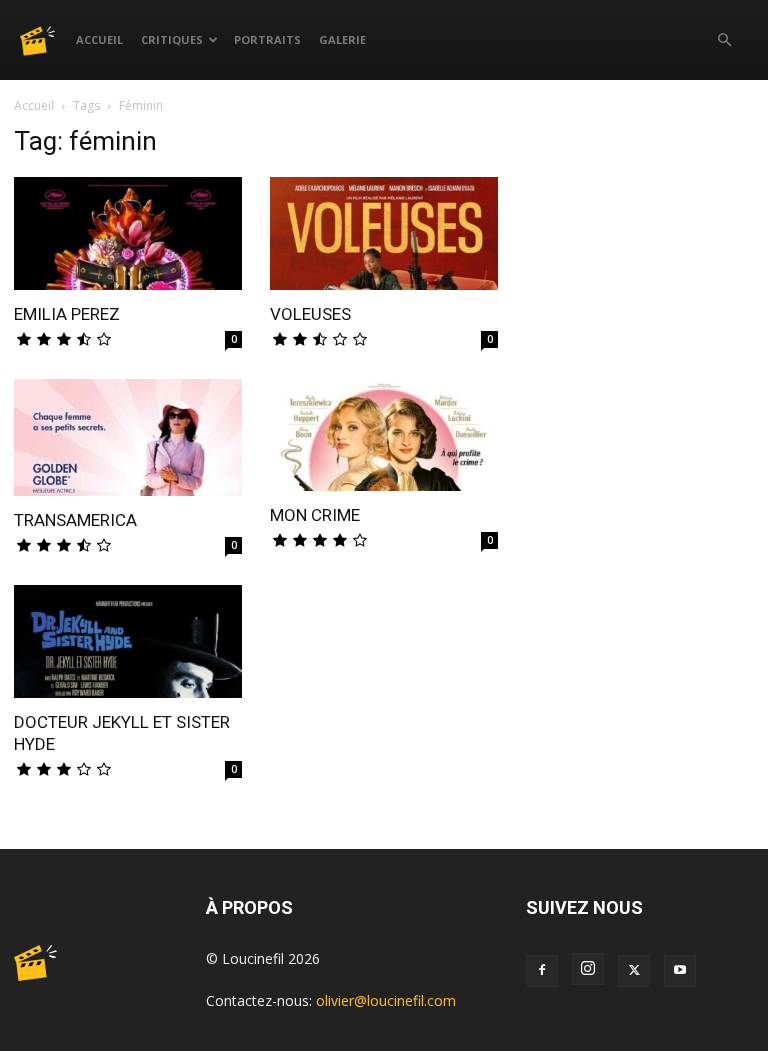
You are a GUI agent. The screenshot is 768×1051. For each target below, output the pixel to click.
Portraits (267, 39)
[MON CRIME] (384, 435)
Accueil (99, 39)
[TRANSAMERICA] (128, 438)
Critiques (172, 39)
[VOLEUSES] (384, 233)
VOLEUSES (310, 314)
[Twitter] (634, 971)
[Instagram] (588, 969)
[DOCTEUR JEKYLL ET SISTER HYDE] (128, 641)
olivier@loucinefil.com (386, 1000)
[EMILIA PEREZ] (128, 233)
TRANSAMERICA (75, 520)
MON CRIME (315, 515)
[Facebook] (542, 971)
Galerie (342, 39)
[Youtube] (680, 971)
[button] (724, 40)
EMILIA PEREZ (67, 314)
